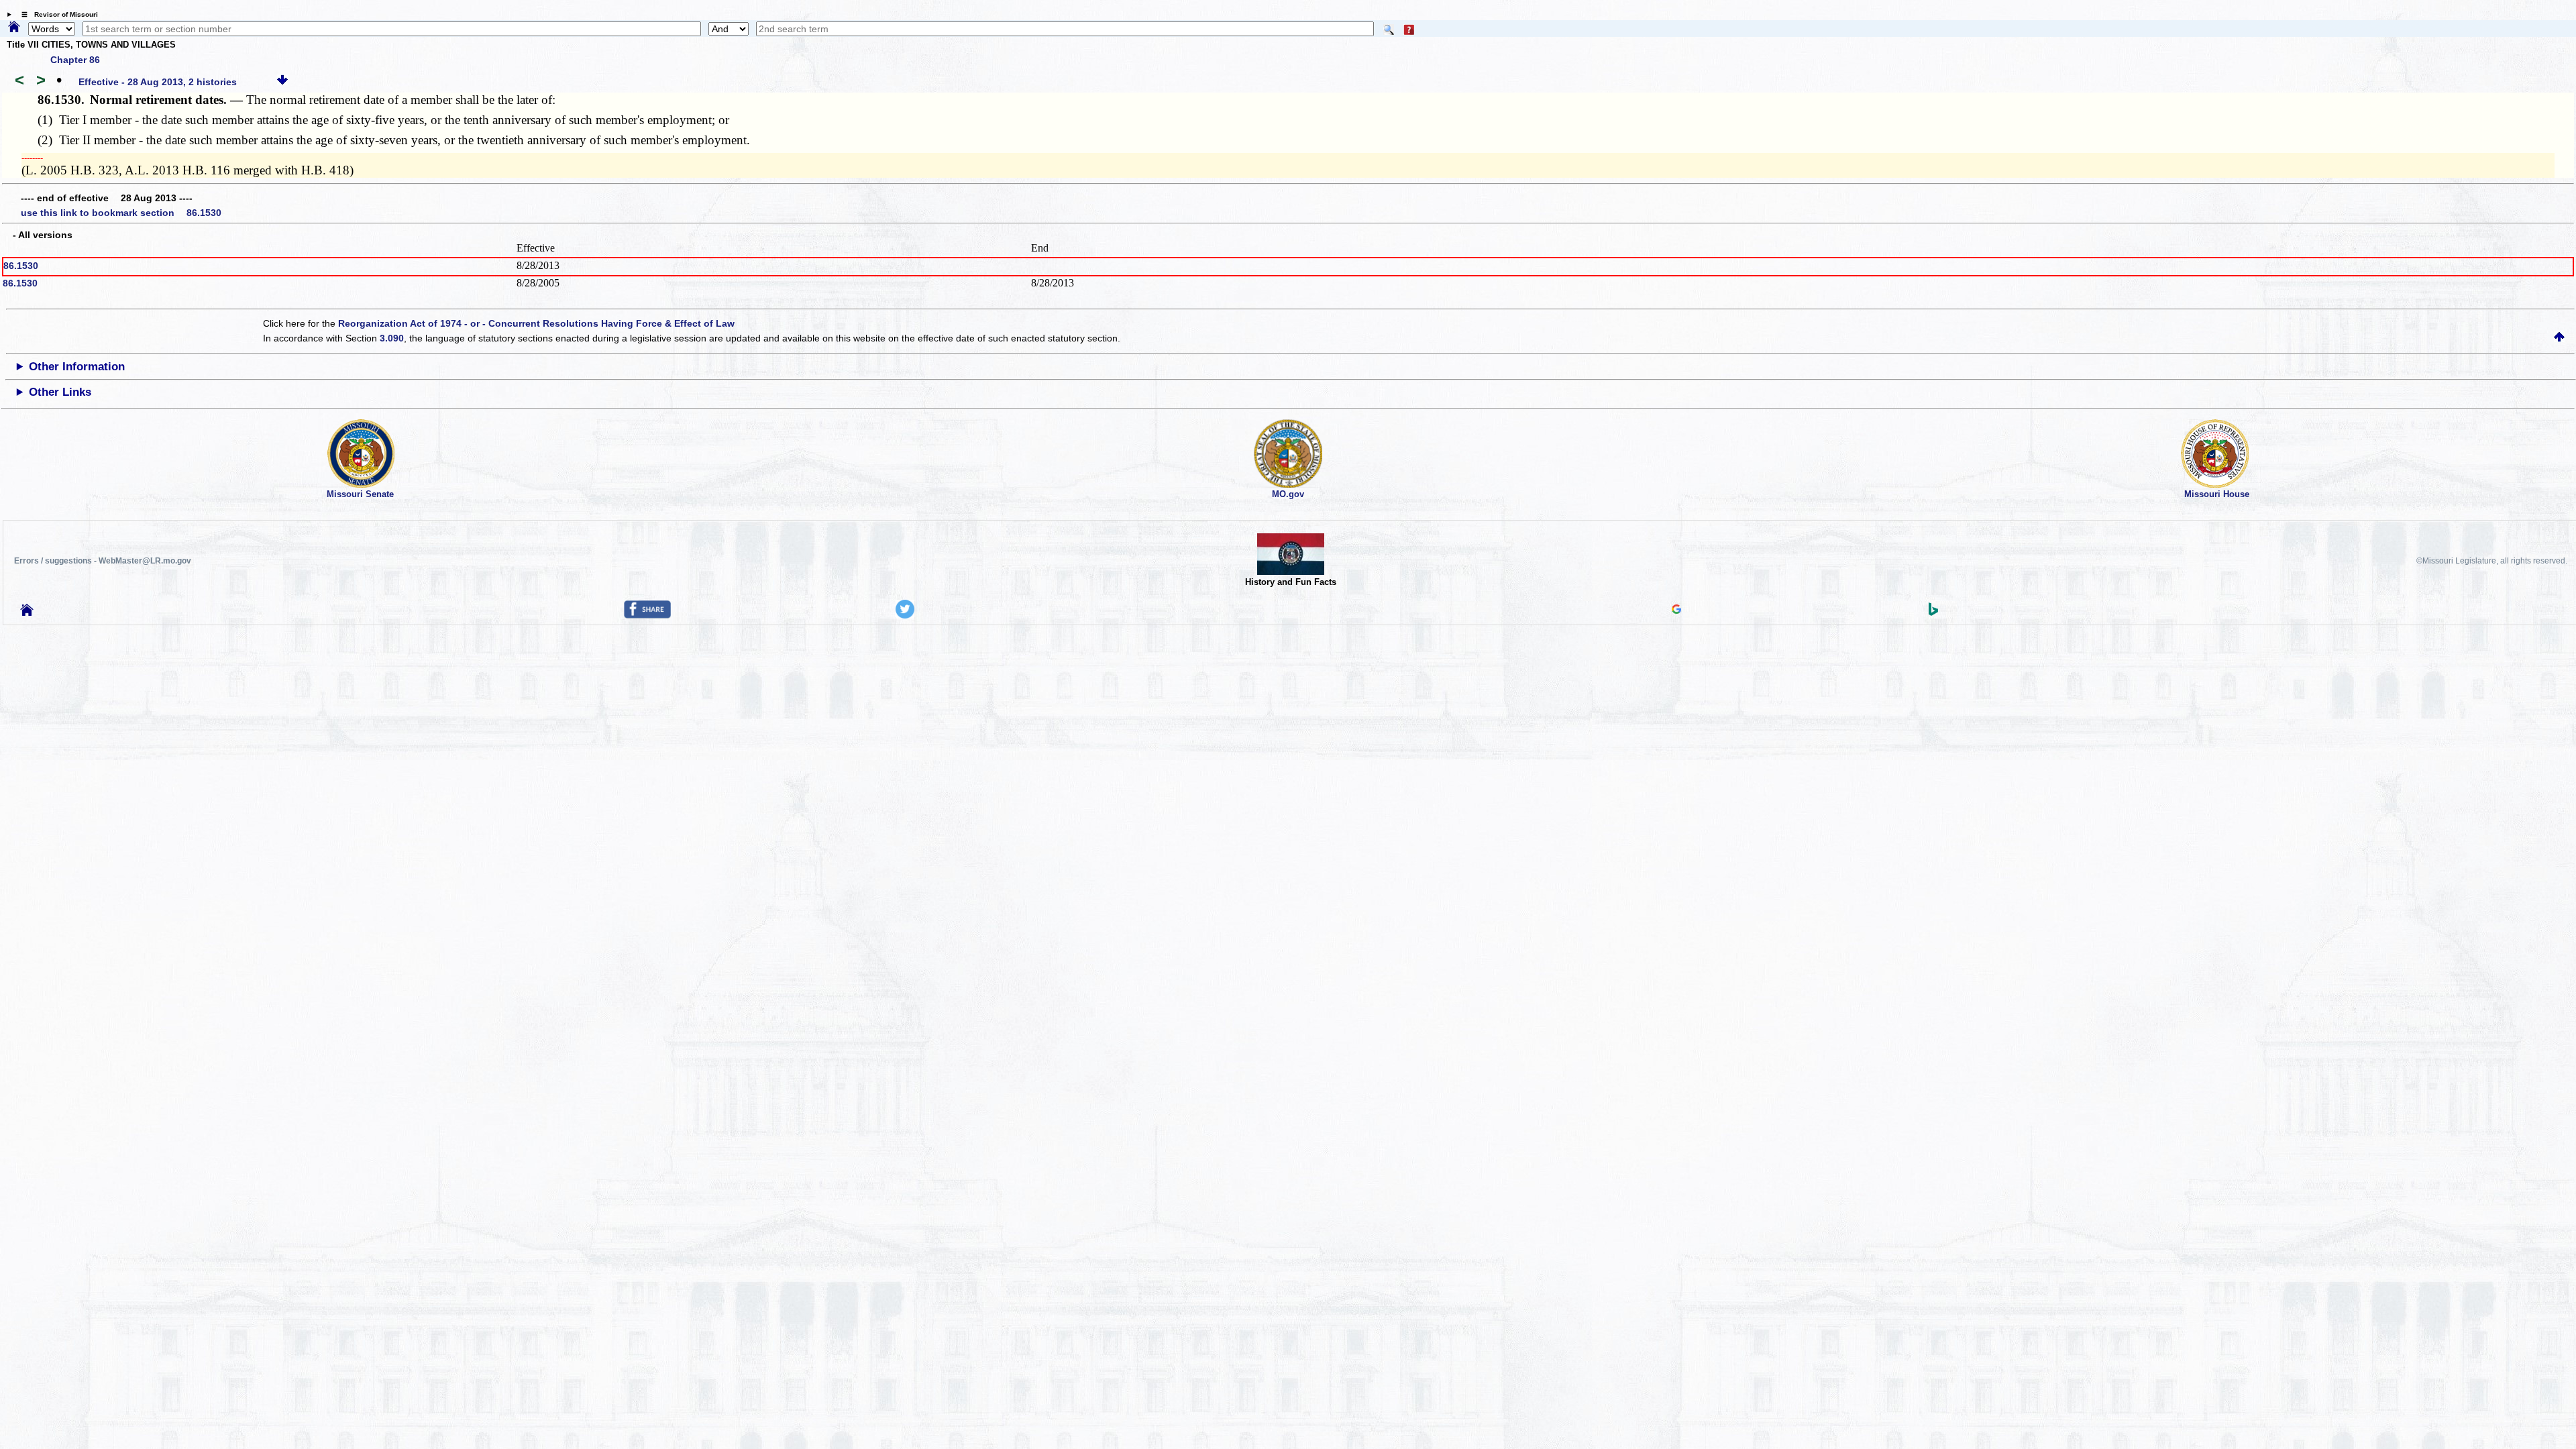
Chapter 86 (75, 60)
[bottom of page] (282, 82)
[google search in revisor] (1676, 610)
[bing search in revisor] (1933, 612)
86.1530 (21, 266)
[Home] (14, 28)
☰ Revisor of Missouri (56, 14)
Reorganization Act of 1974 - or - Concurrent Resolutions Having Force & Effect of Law (536, 323)
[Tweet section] (905, 615)
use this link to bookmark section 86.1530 (121, 213)
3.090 (392, 338)
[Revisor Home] (27, 612)
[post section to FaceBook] (647, 615)
